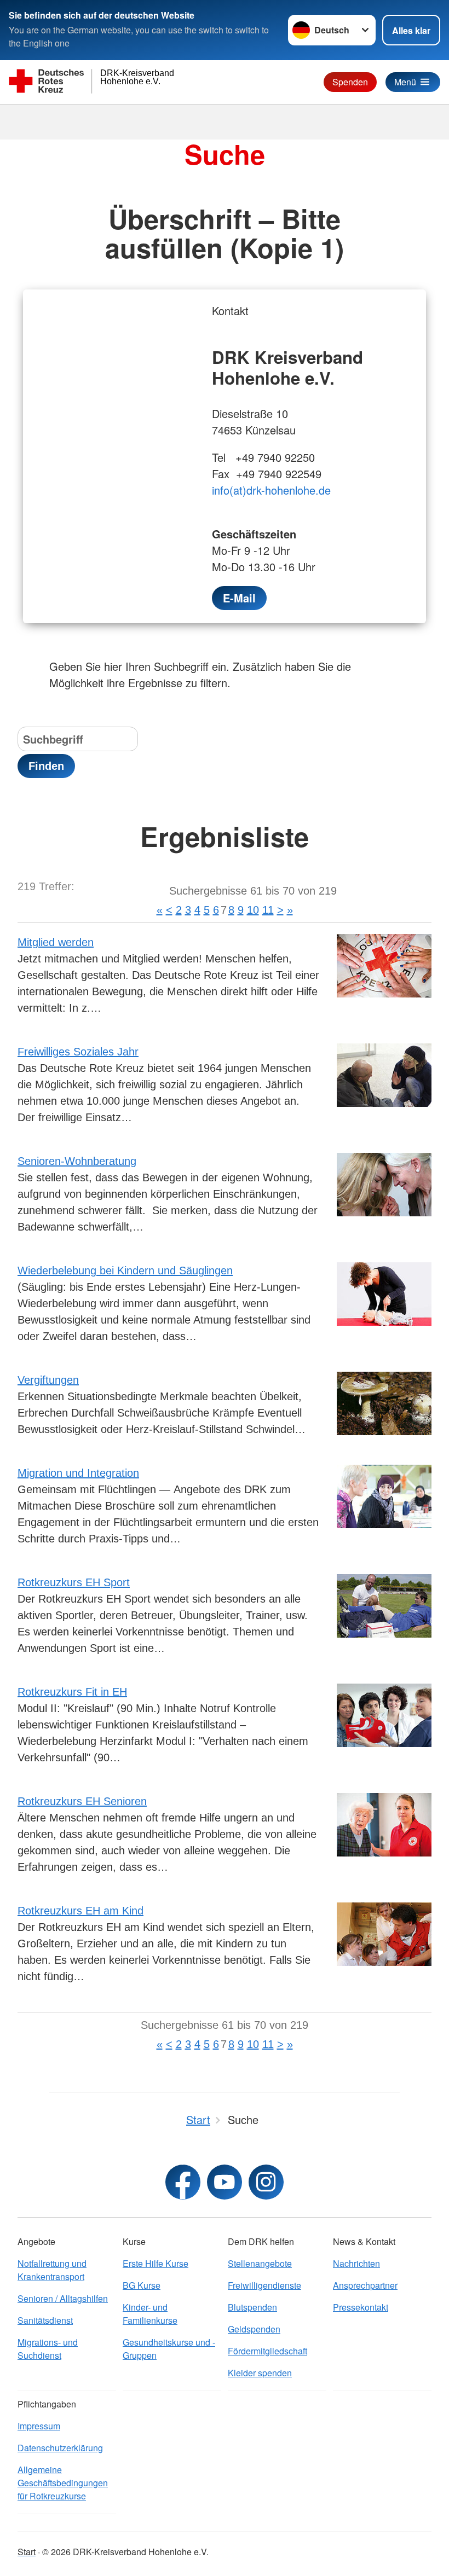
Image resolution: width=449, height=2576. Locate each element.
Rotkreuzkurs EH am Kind (80, 1911)
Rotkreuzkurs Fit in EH (72, 1692)
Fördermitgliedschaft (267, 2351)
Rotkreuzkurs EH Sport (74, 1582)
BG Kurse (142, 2285)
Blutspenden (252, 2307)
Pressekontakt (361, 2307)
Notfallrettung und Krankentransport (52, 2270)
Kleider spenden (260, 2373)
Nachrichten (356, 2263)
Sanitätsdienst (45, 2320)
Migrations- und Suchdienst (48, 2349)
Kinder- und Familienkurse (150, 2314)
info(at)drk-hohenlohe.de (271, 490)
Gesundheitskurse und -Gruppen (169, 2349)
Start (27, 2552)
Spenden (350, 82)
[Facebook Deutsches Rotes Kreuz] (183, 2182)
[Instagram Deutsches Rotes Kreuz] (266, 2182)
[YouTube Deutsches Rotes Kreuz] (225, 2182)
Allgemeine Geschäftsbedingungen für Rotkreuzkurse (63, 2483)
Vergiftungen (48, 1380)
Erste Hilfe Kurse (156, 2263)
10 (253, 910)
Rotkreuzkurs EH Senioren (82, 1801)
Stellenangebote (260, 2263)
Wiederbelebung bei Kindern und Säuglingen (125, 1270)
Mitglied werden (56, 942)
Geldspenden (254, 2329)
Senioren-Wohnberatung (77, 1161)
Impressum (39, 2426)
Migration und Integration (78, 1473)
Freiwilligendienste (264, 2285)
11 (268, 910)
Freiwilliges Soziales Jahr (78, 1052)
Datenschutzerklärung (60, 2448)
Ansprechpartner (365, 2285)
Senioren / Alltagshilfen (63, 2298)
